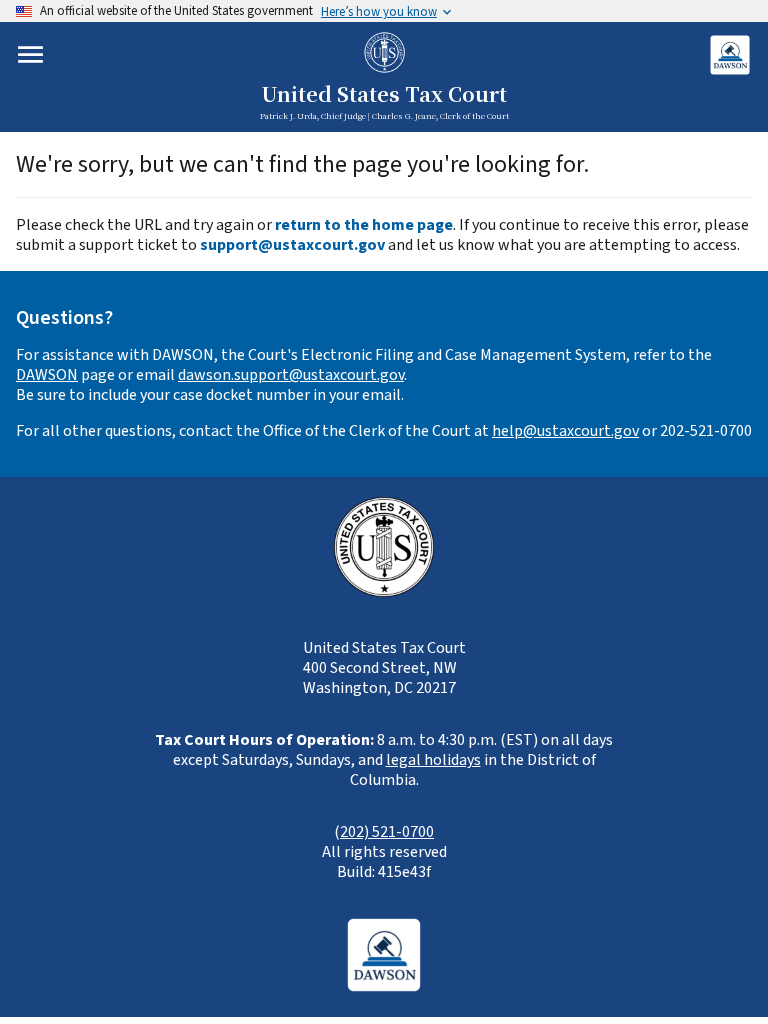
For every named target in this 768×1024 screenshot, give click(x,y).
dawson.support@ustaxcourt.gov (291, 375)
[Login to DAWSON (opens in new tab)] (729, 54)
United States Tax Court (384, 95)
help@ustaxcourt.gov (565, 431)
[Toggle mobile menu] (30, 54)
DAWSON (47, 375)
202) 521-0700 (387, 832)
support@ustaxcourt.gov (292, 245)
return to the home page (364, 225)
